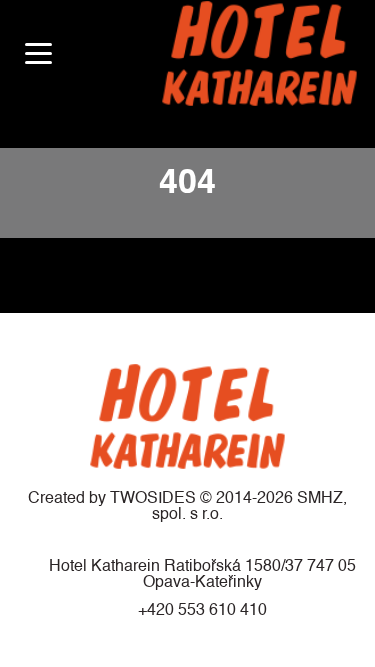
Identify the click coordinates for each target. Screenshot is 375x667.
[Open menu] (38, 53)
